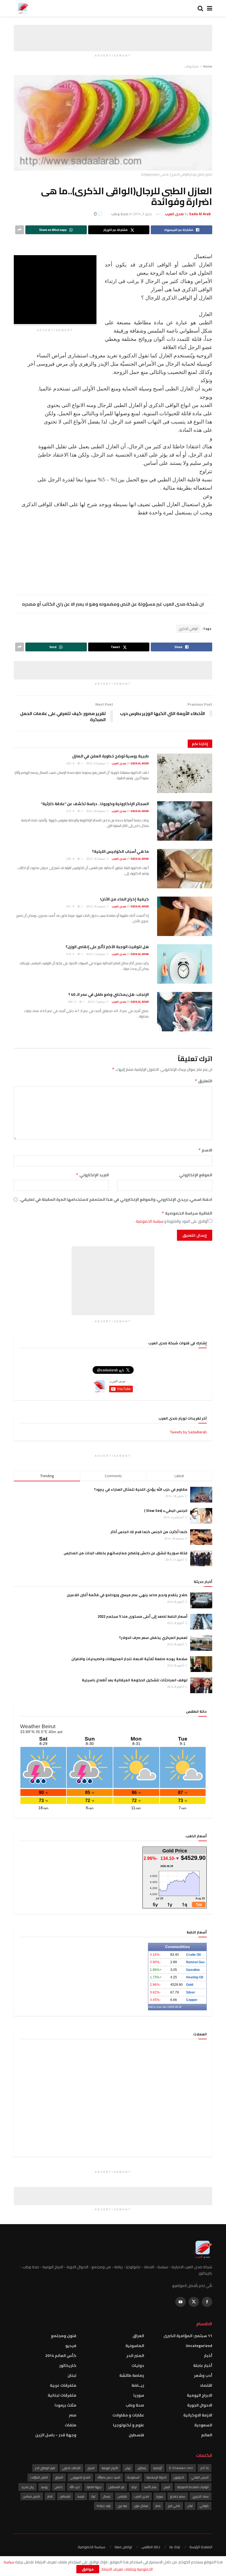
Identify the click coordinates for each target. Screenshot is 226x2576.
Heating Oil (195, 1977)
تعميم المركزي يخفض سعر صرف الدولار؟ (153, 1638)
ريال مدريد (28, 2487)
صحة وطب (192, 66)
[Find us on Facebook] (207, 2302)
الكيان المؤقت (39, 2477)
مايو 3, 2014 (142, 214)
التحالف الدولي (71, 2468)
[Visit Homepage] (22, 8)
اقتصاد (206, 2385)
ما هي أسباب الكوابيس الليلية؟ (120, 851)
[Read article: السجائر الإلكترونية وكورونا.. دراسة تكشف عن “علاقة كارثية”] (185, 821)
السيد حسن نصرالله (109, 2477)
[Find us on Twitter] (194, 2302)
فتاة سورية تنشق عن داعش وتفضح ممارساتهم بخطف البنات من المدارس (126, 1553)
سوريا (139, 2395)
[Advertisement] (113, 33)
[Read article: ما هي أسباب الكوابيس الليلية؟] (185, 869)
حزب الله (75, 2487)
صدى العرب (142, 2496)
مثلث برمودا (65, 2405)
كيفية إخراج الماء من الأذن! (124, 899)
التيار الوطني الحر (45, 2468)
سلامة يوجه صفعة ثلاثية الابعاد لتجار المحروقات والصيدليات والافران (129, 1659)
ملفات (71, 2425)
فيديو (71, 2346)
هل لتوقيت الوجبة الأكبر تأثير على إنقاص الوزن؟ (107, 947)
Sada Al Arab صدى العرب (130, 763)
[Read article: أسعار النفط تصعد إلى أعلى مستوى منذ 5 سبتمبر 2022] (201, 1622)
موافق (88, 2569)
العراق (138, 2336)
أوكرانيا (158, 2468)
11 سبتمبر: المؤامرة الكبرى (188, 2336)
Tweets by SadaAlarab (188, 1432)
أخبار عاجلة (203, 2365)
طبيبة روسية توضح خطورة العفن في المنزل (111, 756)
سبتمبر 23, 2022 (96, 763)
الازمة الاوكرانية (198, 2415)
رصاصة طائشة (132, 2375)
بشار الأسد (150, 2487)
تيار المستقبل (116, 2487)
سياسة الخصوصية (149, 1221)
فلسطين (136, 2435)
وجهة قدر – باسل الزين (56, 2435)
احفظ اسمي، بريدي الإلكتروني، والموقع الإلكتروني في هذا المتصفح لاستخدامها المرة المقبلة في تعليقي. (116, 1199)
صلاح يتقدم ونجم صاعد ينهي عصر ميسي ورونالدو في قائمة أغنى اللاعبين (127, 1595)
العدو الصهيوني (80, 2477)
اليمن (167, 2487)
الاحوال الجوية (200, 2405)
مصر (73, 2415)
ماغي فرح (174, 2506)
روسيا (44, 2487)
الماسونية (135, 2346)
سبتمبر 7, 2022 (97, 1002)
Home (208, 66)
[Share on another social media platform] (20, 230)
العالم (207, 2435)
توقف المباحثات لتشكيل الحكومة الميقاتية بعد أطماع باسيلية (135, 1680)
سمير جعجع (178, 2496)
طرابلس (122, 2496)
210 (69, 811)
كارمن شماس (32, 2496)
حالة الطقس (151, 2547)
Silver (191, 1992)
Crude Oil (193, 1955)
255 (69, 763)
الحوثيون (179, 2477)
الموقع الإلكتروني (196, 1175)
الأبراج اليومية (110, 2468)
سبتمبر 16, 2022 (96, 859)
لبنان (72, 2375)
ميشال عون (141, 2506)
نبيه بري (122, 2506)
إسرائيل (142, 2468)
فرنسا (81, 2496)
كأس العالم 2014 (61, 2356)
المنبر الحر (135, 2356)
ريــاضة (138, 2385)
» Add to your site (158, 2007)
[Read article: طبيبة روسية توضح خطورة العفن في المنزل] (185, 773)
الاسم (205, 1150)
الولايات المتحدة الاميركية (193, 2487)
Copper (192, 2000)
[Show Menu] (210, 8)
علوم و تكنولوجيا (129, 2425)
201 (69, 906)
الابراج (91, 2468)
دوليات (138, 2365)
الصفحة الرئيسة (201, 2547)
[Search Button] (200, 8)
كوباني (204, 2506)
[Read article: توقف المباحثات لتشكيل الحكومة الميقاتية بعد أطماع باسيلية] (201, 1685)
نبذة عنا (175, 2547)
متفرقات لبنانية (62, 2395)
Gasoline (193, 1970)
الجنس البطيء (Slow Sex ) (166, 1510)
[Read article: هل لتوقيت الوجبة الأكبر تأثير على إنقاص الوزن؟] (185, 964)
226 (69, 859)
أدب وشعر (203, 2375)
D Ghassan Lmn (181, 2468)
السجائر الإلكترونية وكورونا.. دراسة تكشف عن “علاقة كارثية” (95, 804)
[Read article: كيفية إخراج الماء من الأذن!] (185, 916)
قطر (50, 2496)
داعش (59, 2487)
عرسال (107, 2496)
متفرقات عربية (63, 2385)
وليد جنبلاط (104, 2506)
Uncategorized (199, 2346)
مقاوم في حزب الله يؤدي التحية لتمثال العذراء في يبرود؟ (141, 1489)
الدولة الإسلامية (157, 2477)
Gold (190, 1985)
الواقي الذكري (188, 629)
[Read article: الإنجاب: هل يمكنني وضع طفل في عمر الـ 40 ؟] (185, 1012)
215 (69, 954)
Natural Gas (195, 1962)
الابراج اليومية (200, 2395)
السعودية (203, 2425)
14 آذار (205, 2468)
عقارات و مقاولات (128, 2415)
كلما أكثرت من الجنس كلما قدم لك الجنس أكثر (149, 1532)
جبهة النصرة (94, 2487)
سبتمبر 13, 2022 (96, 954)
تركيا (134, 2487)
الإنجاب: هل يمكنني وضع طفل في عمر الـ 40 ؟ (109, 994)
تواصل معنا (123, 2547)
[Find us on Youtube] (181, 2302)
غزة (94, 2496)
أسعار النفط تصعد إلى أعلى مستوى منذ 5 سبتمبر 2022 (142, 1616)
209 (71, 1002)
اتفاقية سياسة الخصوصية (187, 1213)
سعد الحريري (201, 2496)
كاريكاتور (68, 2365)
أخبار (208, 2356)
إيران (128, 2468)
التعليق (203, 1081)
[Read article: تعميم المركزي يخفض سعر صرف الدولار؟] (201, 1643)
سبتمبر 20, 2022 (96, 811)
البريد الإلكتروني (92, 1175)
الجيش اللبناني (200, 2477)
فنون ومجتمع (64, 2336)
